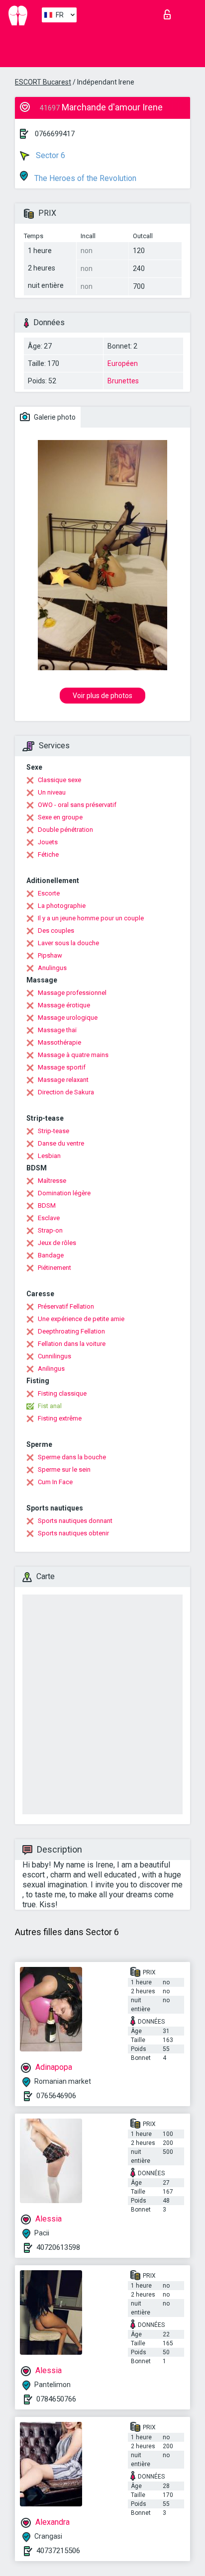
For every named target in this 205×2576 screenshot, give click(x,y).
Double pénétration (65, 830)
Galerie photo (54, 417)
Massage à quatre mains (73, 1055)
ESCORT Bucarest (43, 82)
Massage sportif (62, 1067)
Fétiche (48, 854)
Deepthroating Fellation (71, 1331)
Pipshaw (50, 955)
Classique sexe (59, 780)
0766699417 (55, 134)
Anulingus (52, 968)
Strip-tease (53, 1131)
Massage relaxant (63, 1080)
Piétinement (54, 1268)
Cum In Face (55, 1482)
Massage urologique (68, 1018)
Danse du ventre (61, 1143)
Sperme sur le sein (64, 1469)
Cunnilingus (54, 1356)
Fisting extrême (60, 1418)
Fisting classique (62, 1393)
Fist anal (50, 1406)
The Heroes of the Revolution (84, 178)
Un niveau (52, 792)
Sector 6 (50, 155)
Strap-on (50, 1230)
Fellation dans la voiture (72, 1344)
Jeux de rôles (57, 1243)
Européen (123, 363)
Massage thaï (57, 1030)
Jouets (48, 842)
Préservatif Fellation (66, 1306)
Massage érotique (64, 1005)
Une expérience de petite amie (81, 1319)
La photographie (62, 906)
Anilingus (51, 1369)
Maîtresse (52, 1181)
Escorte (49, 893)
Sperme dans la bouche (72, 1457)
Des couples (56, 931)
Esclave (49, 1218)
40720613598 (58, 2247)
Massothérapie (59, 1042)
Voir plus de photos (102, 696)
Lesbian (49, 1156)
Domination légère (64, 1193)
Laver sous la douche (68, 943)
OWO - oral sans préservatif (77, 805)
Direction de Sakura (66, 1092)
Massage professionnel (72, 993)
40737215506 (58, 2551)
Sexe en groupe (60, 817)
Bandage (51, 1255)
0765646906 (56, 2096)
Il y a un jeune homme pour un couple (91, 918)
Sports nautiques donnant (75, 1521)
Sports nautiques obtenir (73, 1533)
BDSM (47, 1205)
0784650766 (56, 2399)
